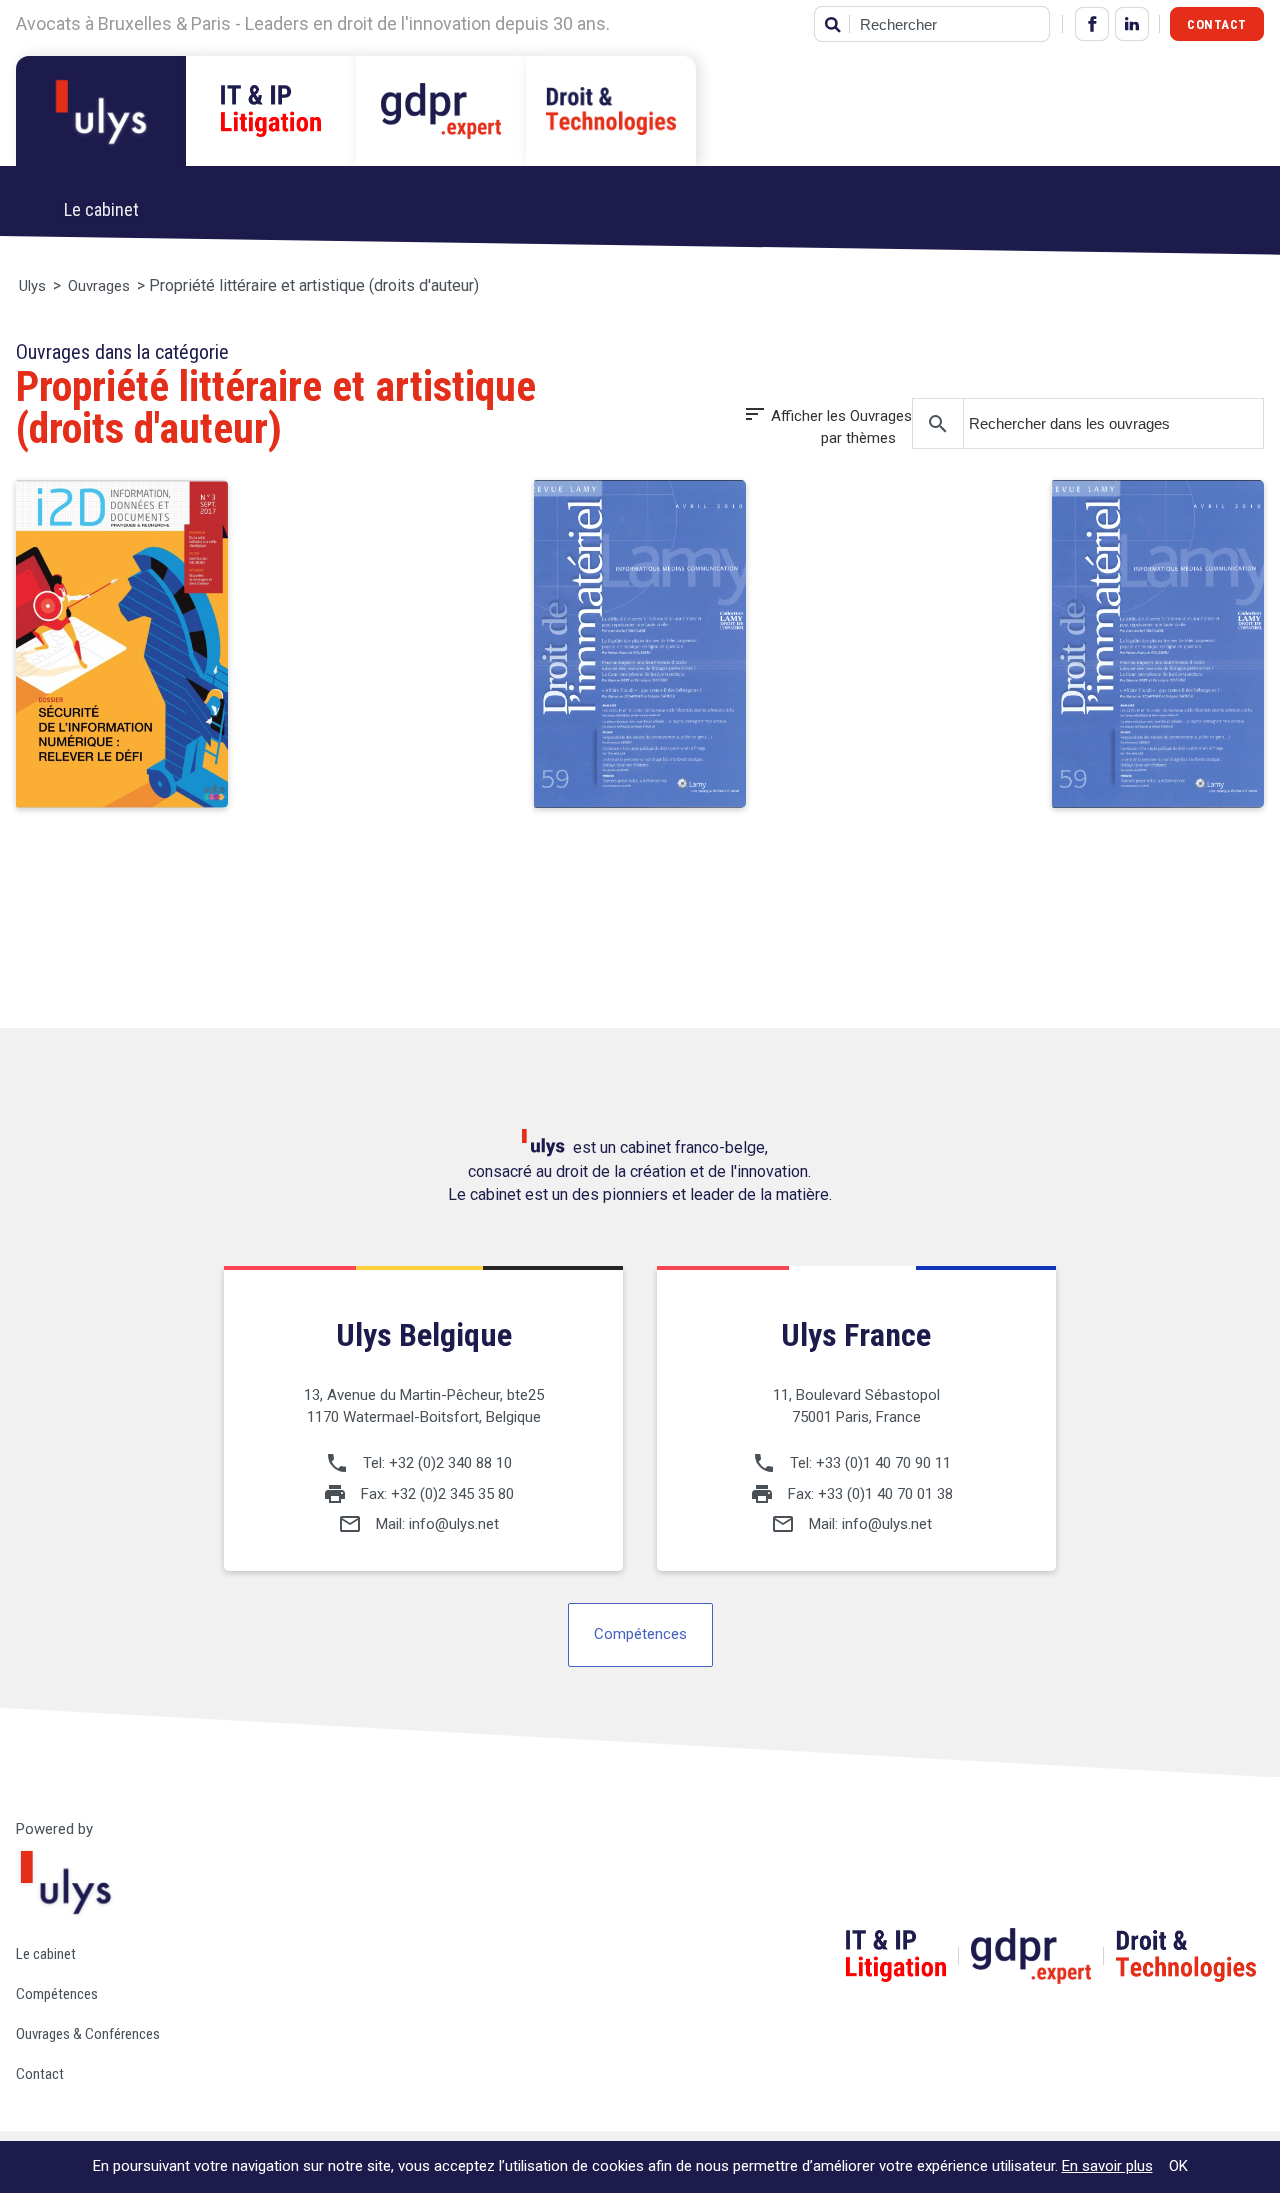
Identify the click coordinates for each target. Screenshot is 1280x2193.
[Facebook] (1092, 24)
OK (1178, 2166)
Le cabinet (46, 1954)
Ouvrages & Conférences (88, 2034)
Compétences (640, 1634)
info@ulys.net (454, 1524)
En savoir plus (1107, 2166)
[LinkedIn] (1132, 24)
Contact (1217, 24)
